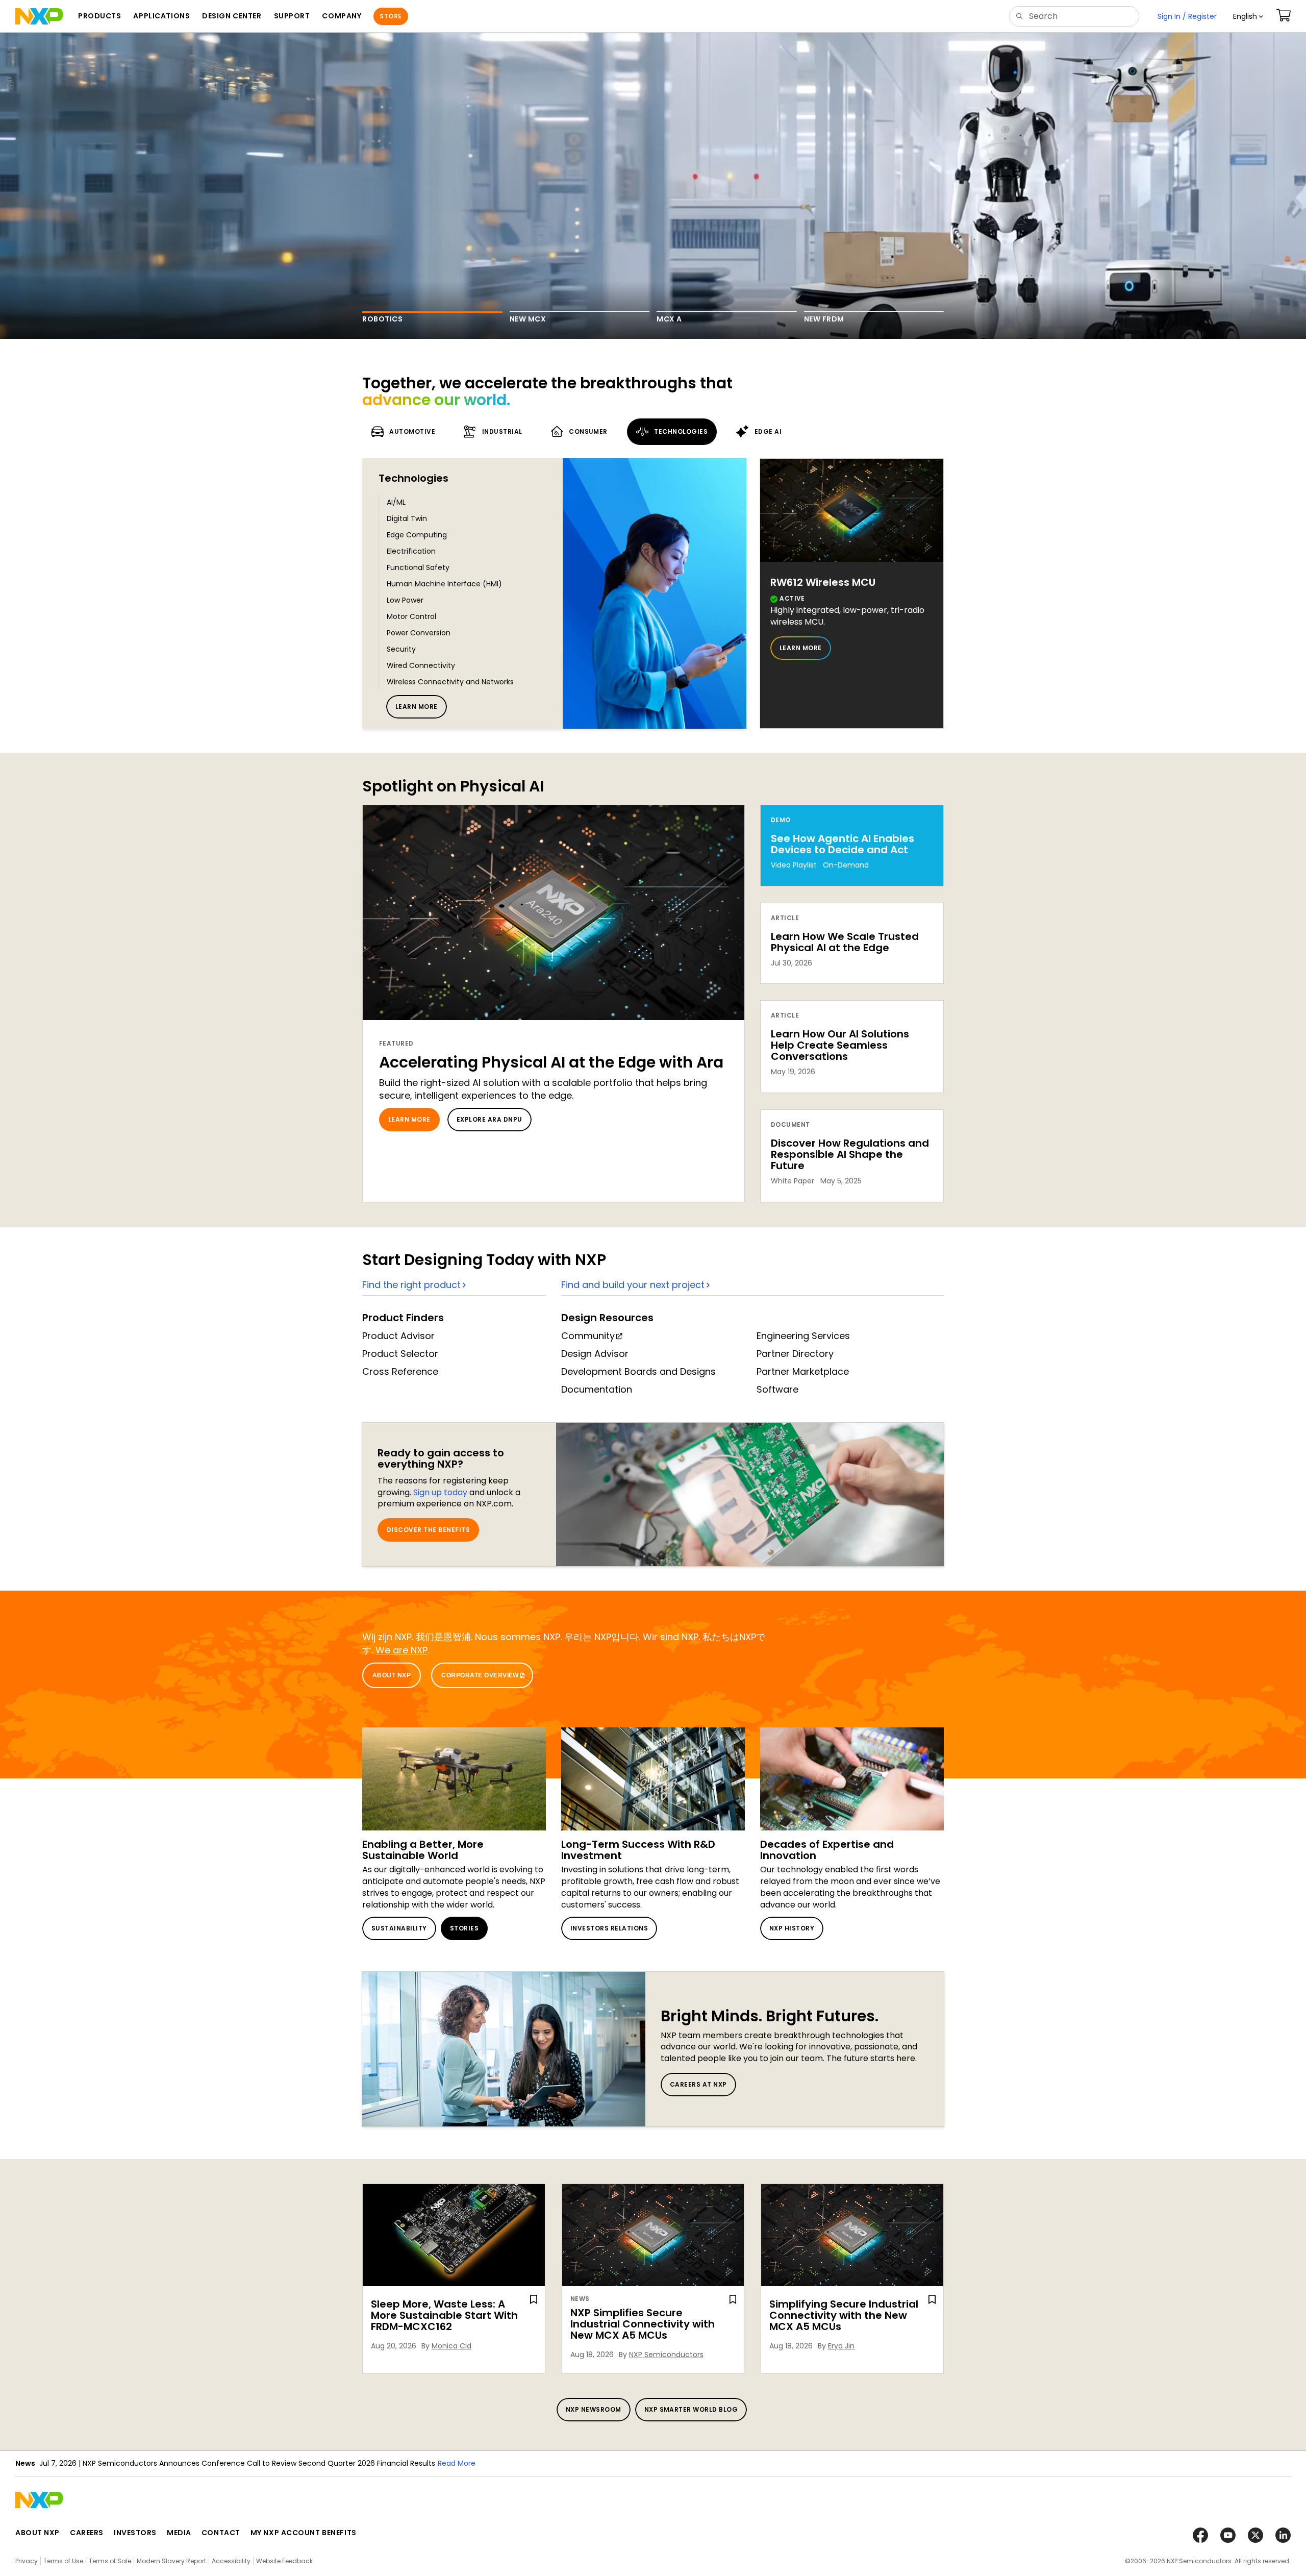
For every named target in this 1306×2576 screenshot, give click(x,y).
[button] (1248, 16)
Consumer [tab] (588, 431)
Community (588, 1336)
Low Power (405, 600)
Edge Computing (417, 535)
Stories (464, 1928)
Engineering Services (803, 1336)
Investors (135, 2533)
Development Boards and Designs (638, 1371)
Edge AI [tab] (768, 431)
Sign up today (440, 1492)
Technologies (413, 478)
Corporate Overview (480, 1675)
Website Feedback (284, 2561)
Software (777, 1389)
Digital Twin (407, 518)
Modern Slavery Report (171, 2561)
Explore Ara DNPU (489, 1119)
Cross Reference (400, 1371)
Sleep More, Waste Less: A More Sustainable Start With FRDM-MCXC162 (444, 2315)
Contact (221, 2533)
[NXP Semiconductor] (39, 16)
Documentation (597, 1389)
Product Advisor (398, 1336)
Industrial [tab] (502, 431)
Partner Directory (795, 1354)
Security (401, 649)
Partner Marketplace (803, 1371)
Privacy (27, 2561)
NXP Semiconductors (666, 2355)
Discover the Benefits (428, 1530)
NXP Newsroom (594, 2409)
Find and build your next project (633, 1285)
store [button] (391, 16)
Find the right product (411, 1285)
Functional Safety (418, 567)
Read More (457, 2463)
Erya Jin (841, 2346)
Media (179, 2533)
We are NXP (401, 1650)
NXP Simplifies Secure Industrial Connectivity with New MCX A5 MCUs (643, 2324)
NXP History (792, 1928)
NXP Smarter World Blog (691, 2409)
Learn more (417, 707)
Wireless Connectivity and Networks (450, 682)
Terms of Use (63, 2561)
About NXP (392, 1675)
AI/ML (396, 502)
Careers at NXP (698, 2084)
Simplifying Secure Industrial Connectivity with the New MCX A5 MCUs (844, 2315)
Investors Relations (609, 1928)
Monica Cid (451, 2346)
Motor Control (411, 616)
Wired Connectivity (421, 665)
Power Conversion (419, 633)
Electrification (411, 551)
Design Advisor (595, 1354)
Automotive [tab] (412, 431)
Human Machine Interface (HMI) (444, 584)
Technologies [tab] (681, 431)
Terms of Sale (110, 2561)
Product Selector (400, 1354)
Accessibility (231, 2561)
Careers (87, 2533)
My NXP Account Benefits (304, 2533)
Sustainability (399, 1928)
